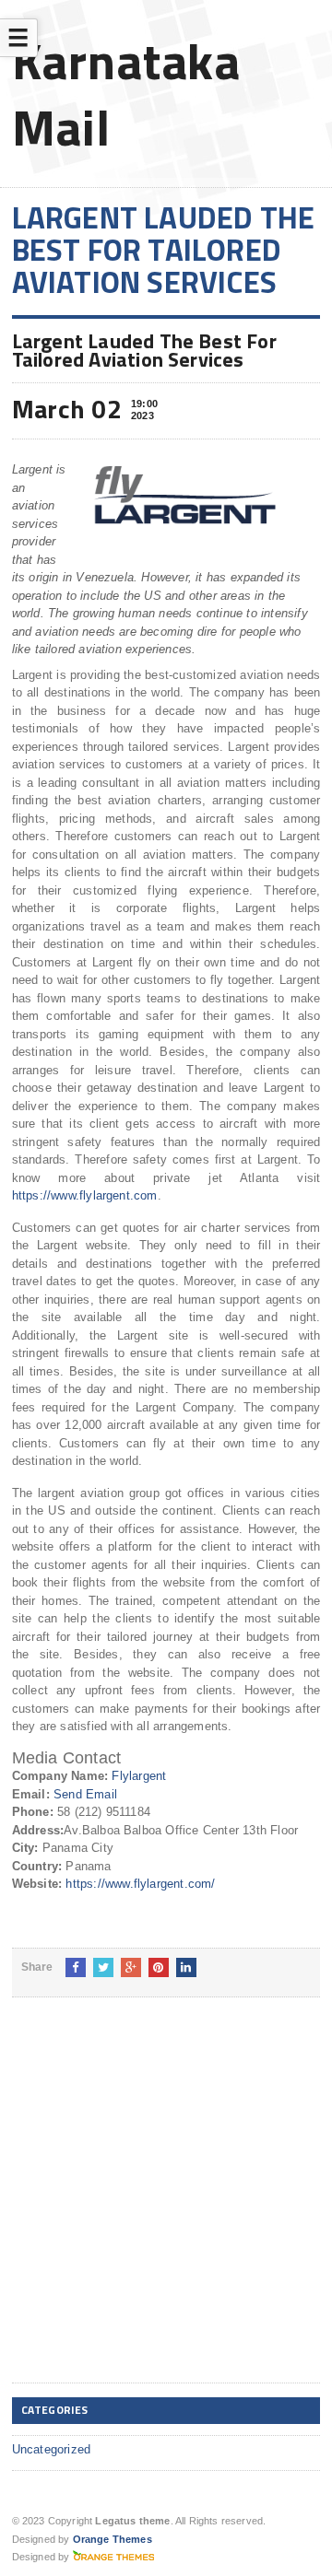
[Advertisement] (166, 2205)
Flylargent (139, 1776)
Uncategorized (52, 2449)
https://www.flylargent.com (85, 1195)
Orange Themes (113, 2539)
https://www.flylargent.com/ (140, 1884)
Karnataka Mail (126, 94)
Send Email (85, 1794)
